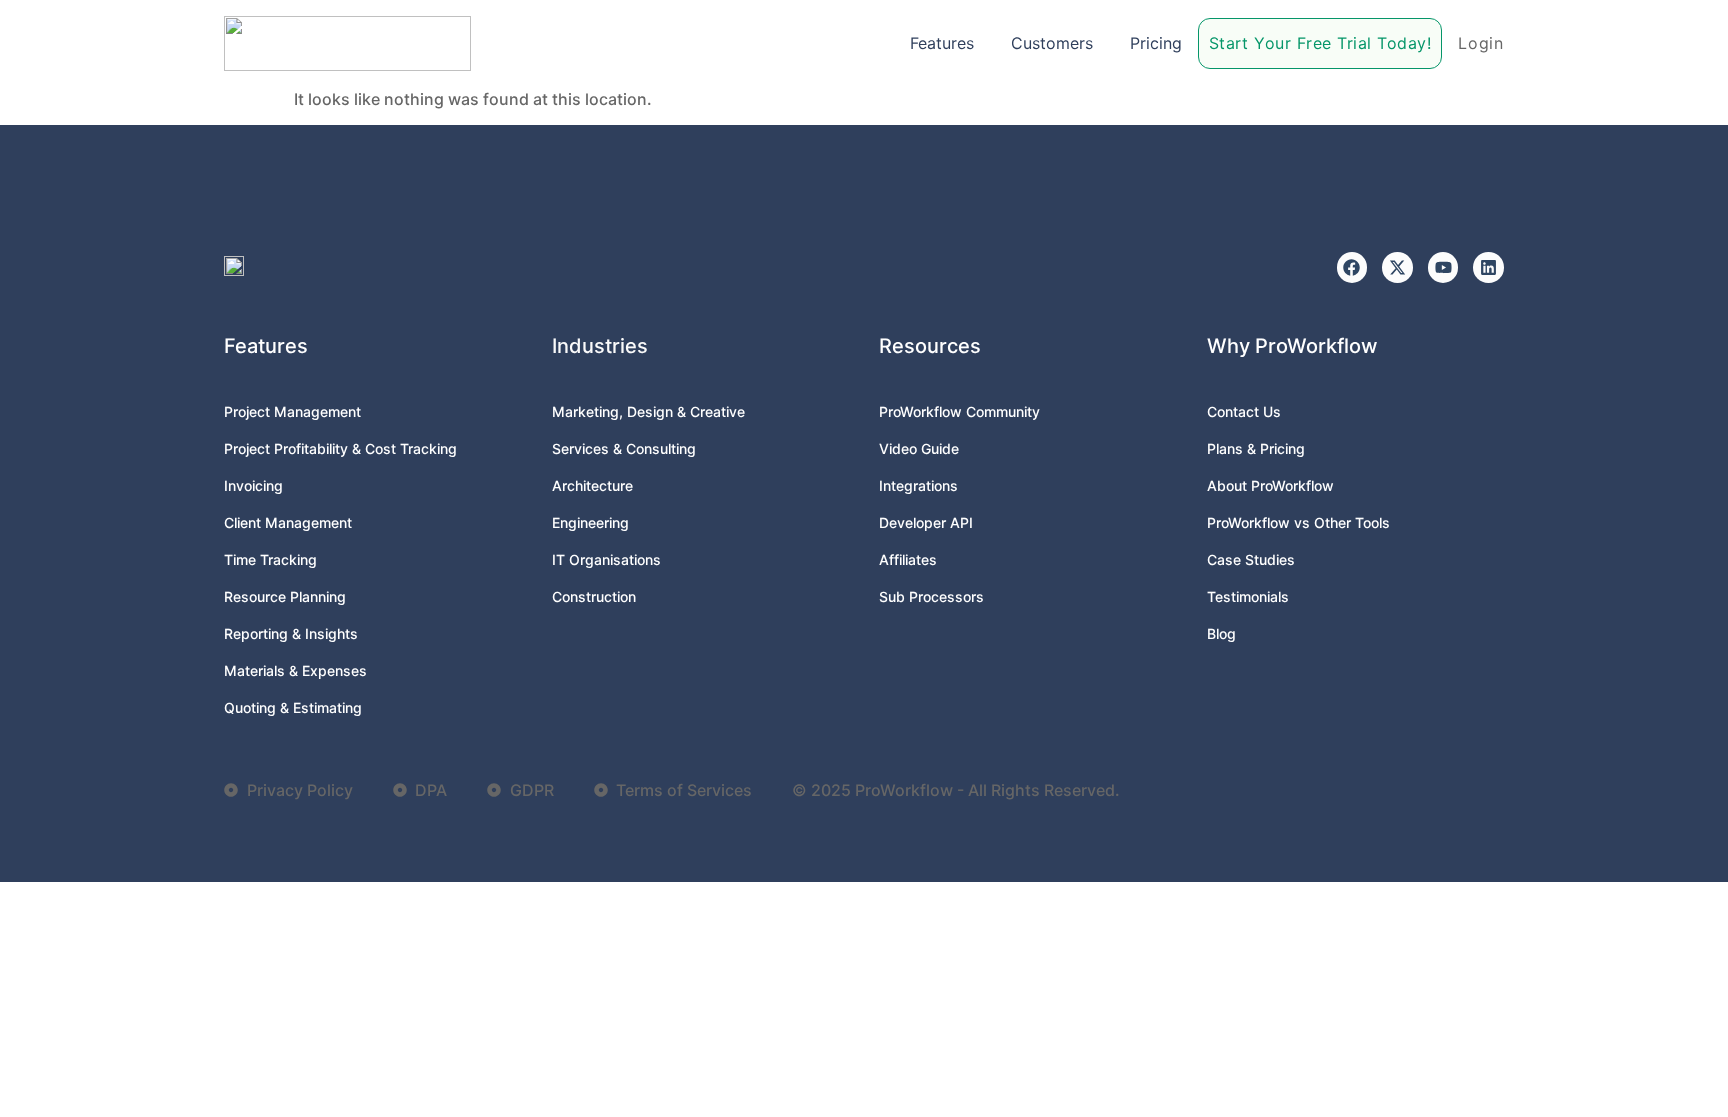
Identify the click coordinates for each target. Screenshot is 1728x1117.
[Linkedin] (1488, 267)
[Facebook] (1352, 267)
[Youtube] (1443, 267)
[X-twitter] (1397, 267)
